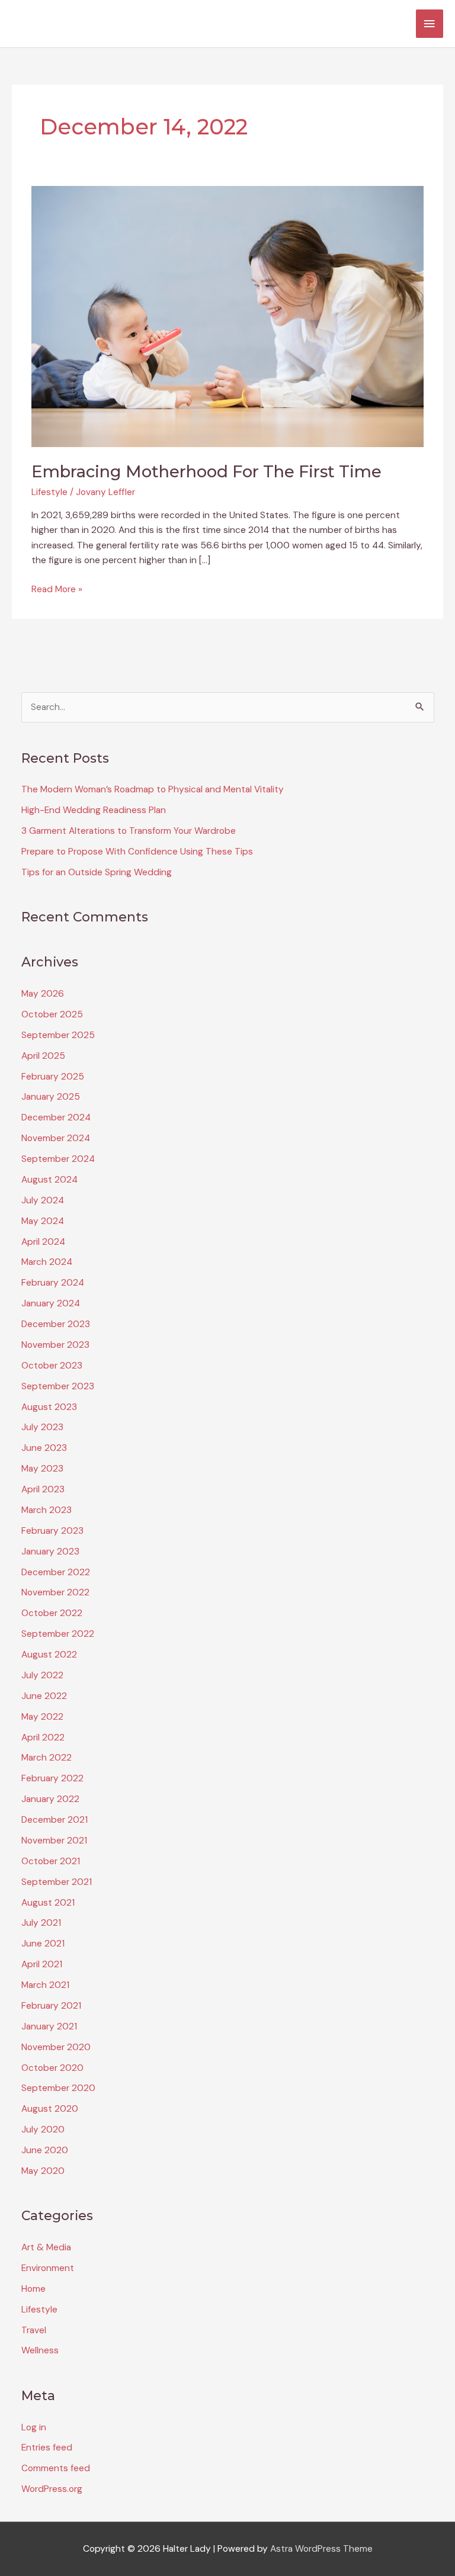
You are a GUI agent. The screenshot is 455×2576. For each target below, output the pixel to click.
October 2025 (52, 1014)
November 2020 (56, 2047)
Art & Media (46, 2247)
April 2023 (43, 1489)
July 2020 (43, 2129)
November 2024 (56, 1138)
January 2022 (50, 1799)
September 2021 (57, 1882)
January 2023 (50, 1552)
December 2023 (56, 1324)
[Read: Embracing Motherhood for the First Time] (227, 316)
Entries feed (47, 2447)
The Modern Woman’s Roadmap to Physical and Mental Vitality (153, 789)
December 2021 (55, 1820)
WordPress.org (52, 2489)
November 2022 (55, 1592)
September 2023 (58, 1386)
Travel (34, 2330)
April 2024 (43, 1242)
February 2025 (53, 1077)
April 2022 (43, 1737)
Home (33, 2289)
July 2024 (43, 1200)
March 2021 (45, 1985)
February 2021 (51, 2006)
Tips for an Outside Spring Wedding (97, 872)
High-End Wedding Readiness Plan (94, 810)
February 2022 (52, 1778)
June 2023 (44, 1448)
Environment (48, 2268)
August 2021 (48, 1903)
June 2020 (45, 2150)
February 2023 (52, 1531)
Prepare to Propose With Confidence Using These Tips (137, 852)
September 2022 (58, 1634)
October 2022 (52, 1613)
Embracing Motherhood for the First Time (206, 472)
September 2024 (58, 1159)
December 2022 (56, 1572)
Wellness (40, 2350)
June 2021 (43, 1944)
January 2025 (51, 1097)
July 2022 (42, 1675)
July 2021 (41, 1923)
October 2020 (52, 2068)
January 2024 (51, 1303)
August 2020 (50, 2109)
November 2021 (54, 1841)
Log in (34, 2427)
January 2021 (49, 2026)
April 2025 (43, 1056)
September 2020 (58, 2088)
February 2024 (53, 1283)
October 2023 (52, 1366)
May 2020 (43, 2171)
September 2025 (58, 1035)
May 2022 (42, 1717)
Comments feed (56, 2468)
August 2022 (49, 1655)
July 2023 (42, 1427)
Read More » (57, 590)
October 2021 (51, 1861)
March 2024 (47, 1262)
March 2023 (47, 1510)
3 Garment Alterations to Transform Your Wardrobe (129, 831)
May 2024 (43, 1221)
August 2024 (49, 1180)
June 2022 (44, 1696)
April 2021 (42, 1964)
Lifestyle (49, 492)
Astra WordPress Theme (321, 2549)
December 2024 (56, 1117)
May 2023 (42, 1469)
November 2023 (55, 1345)
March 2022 (47, 1758)
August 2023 (49, 1407)
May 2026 (43, 994)
